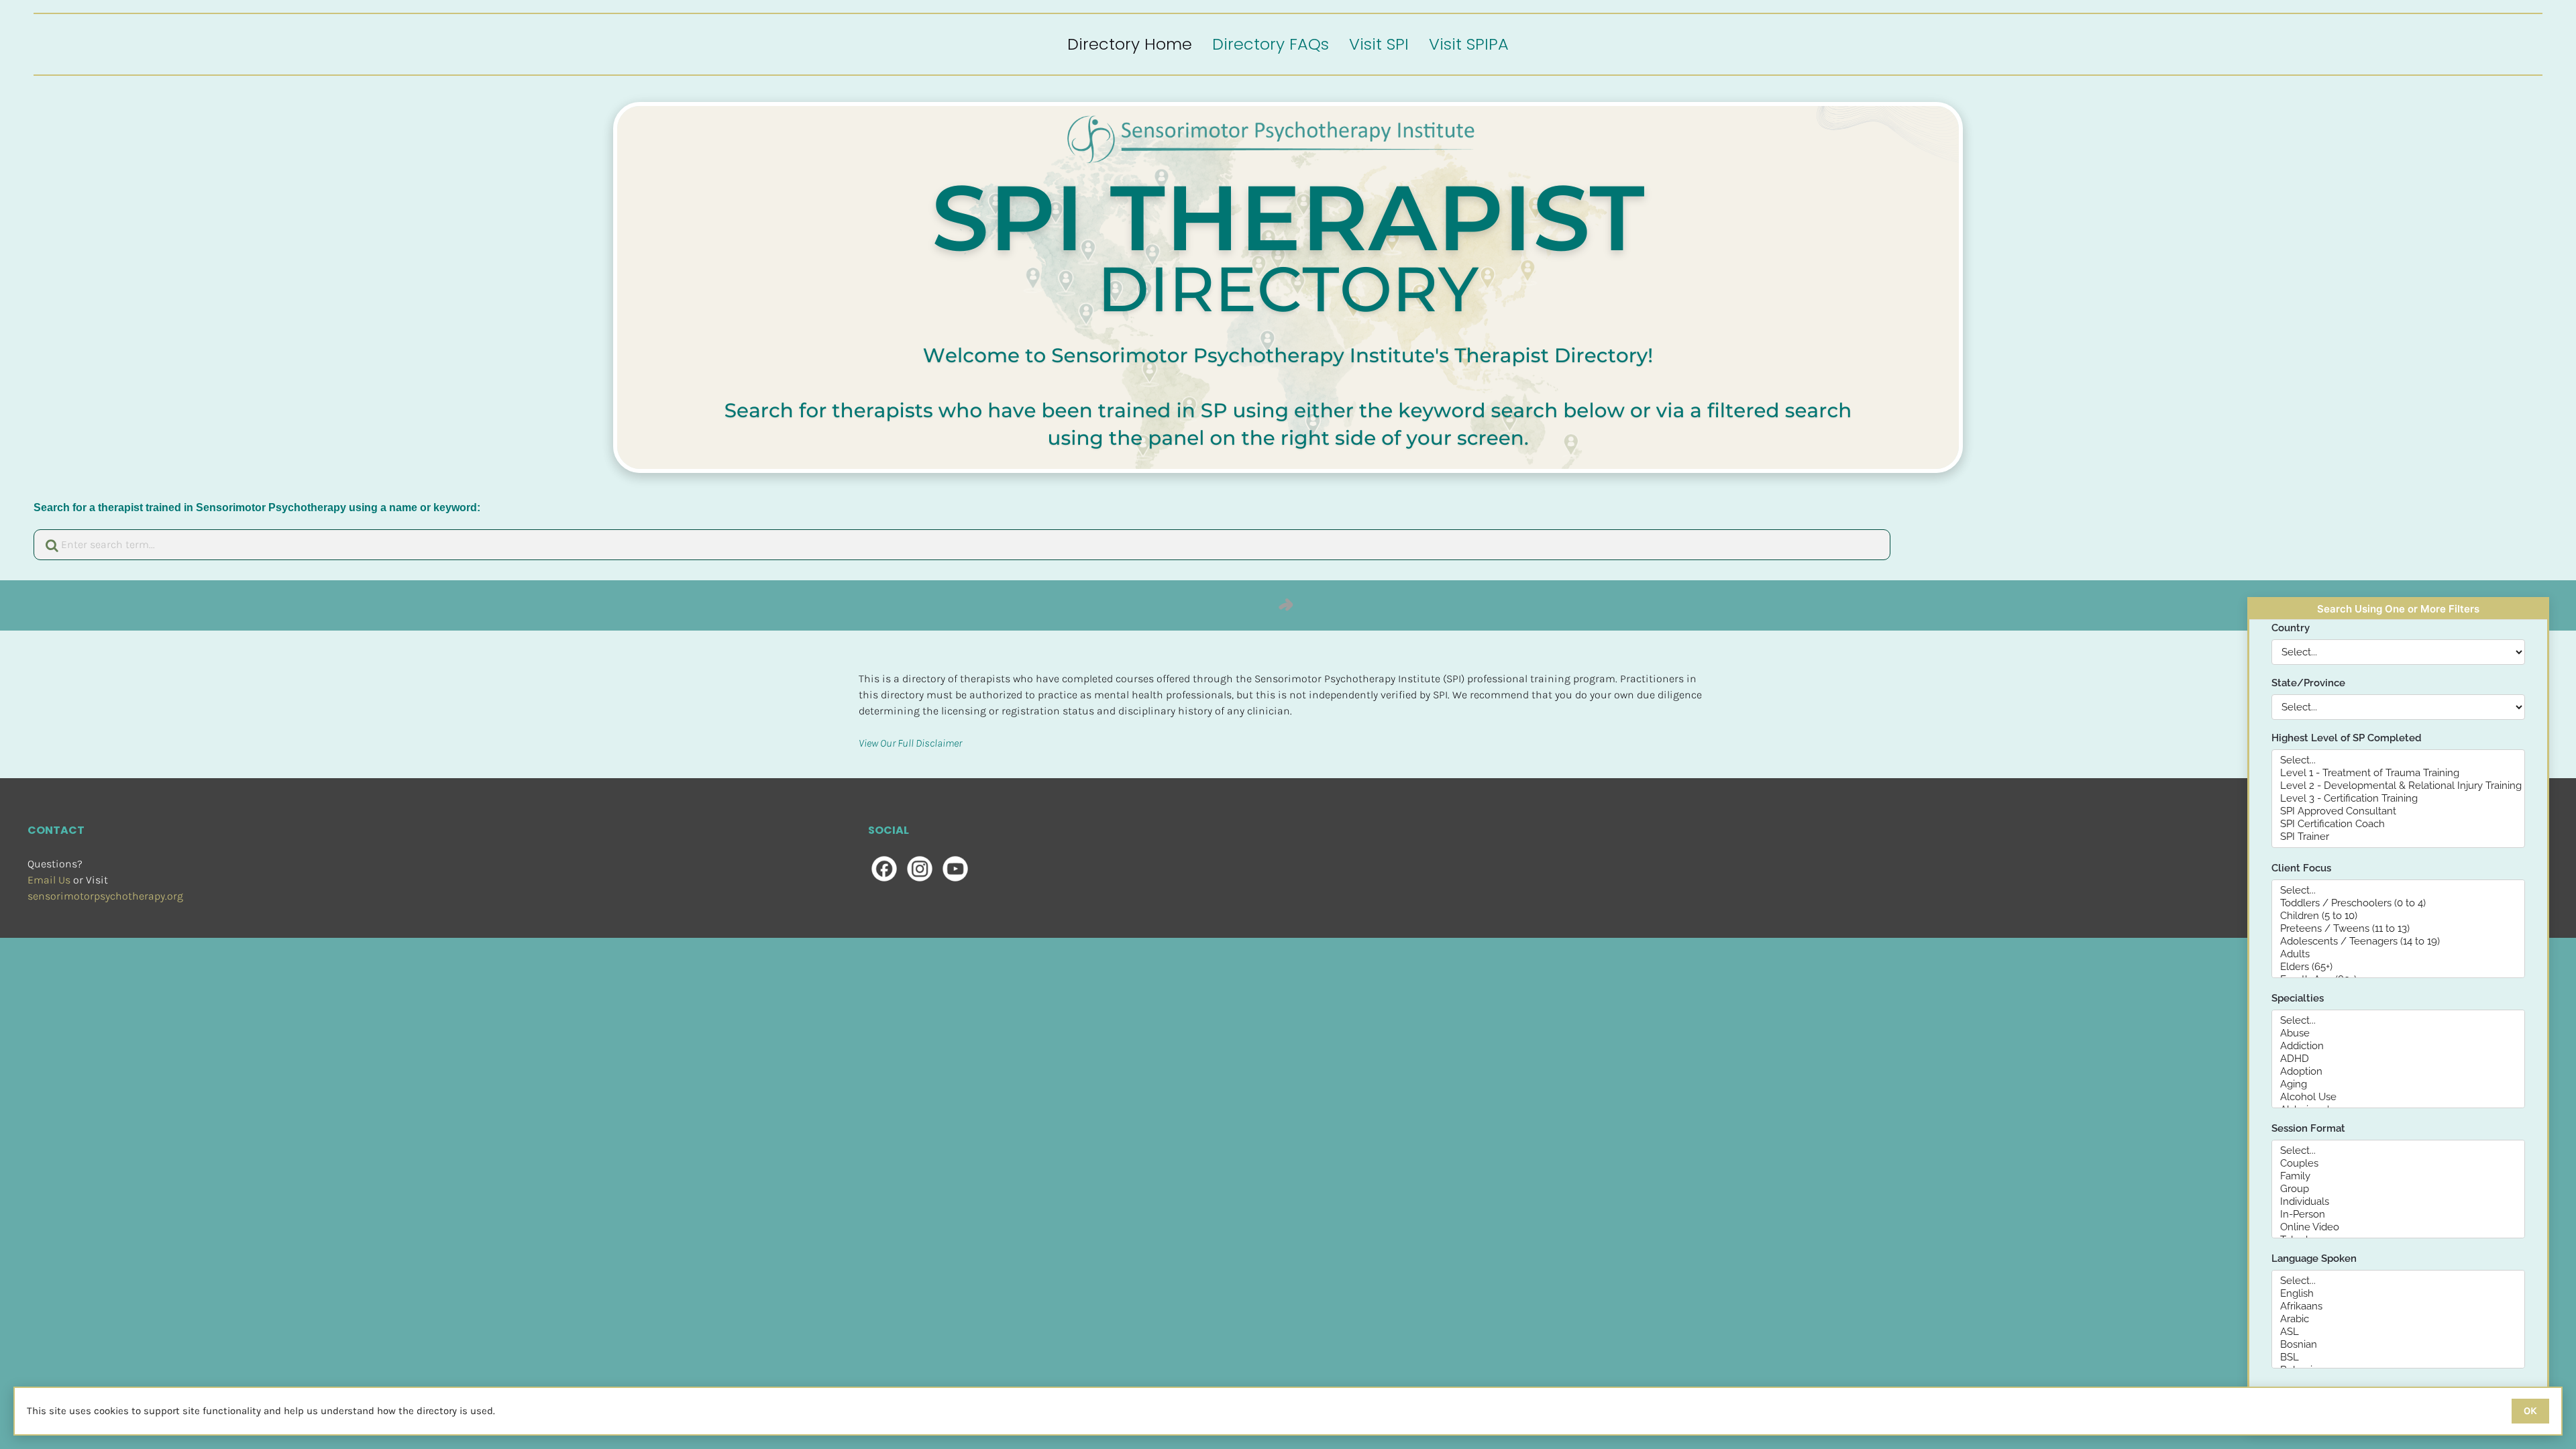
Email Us (49, 880)
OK (2530, 1411)
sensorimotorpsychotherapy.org (105, 896)
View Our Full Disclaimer (910, 743)
